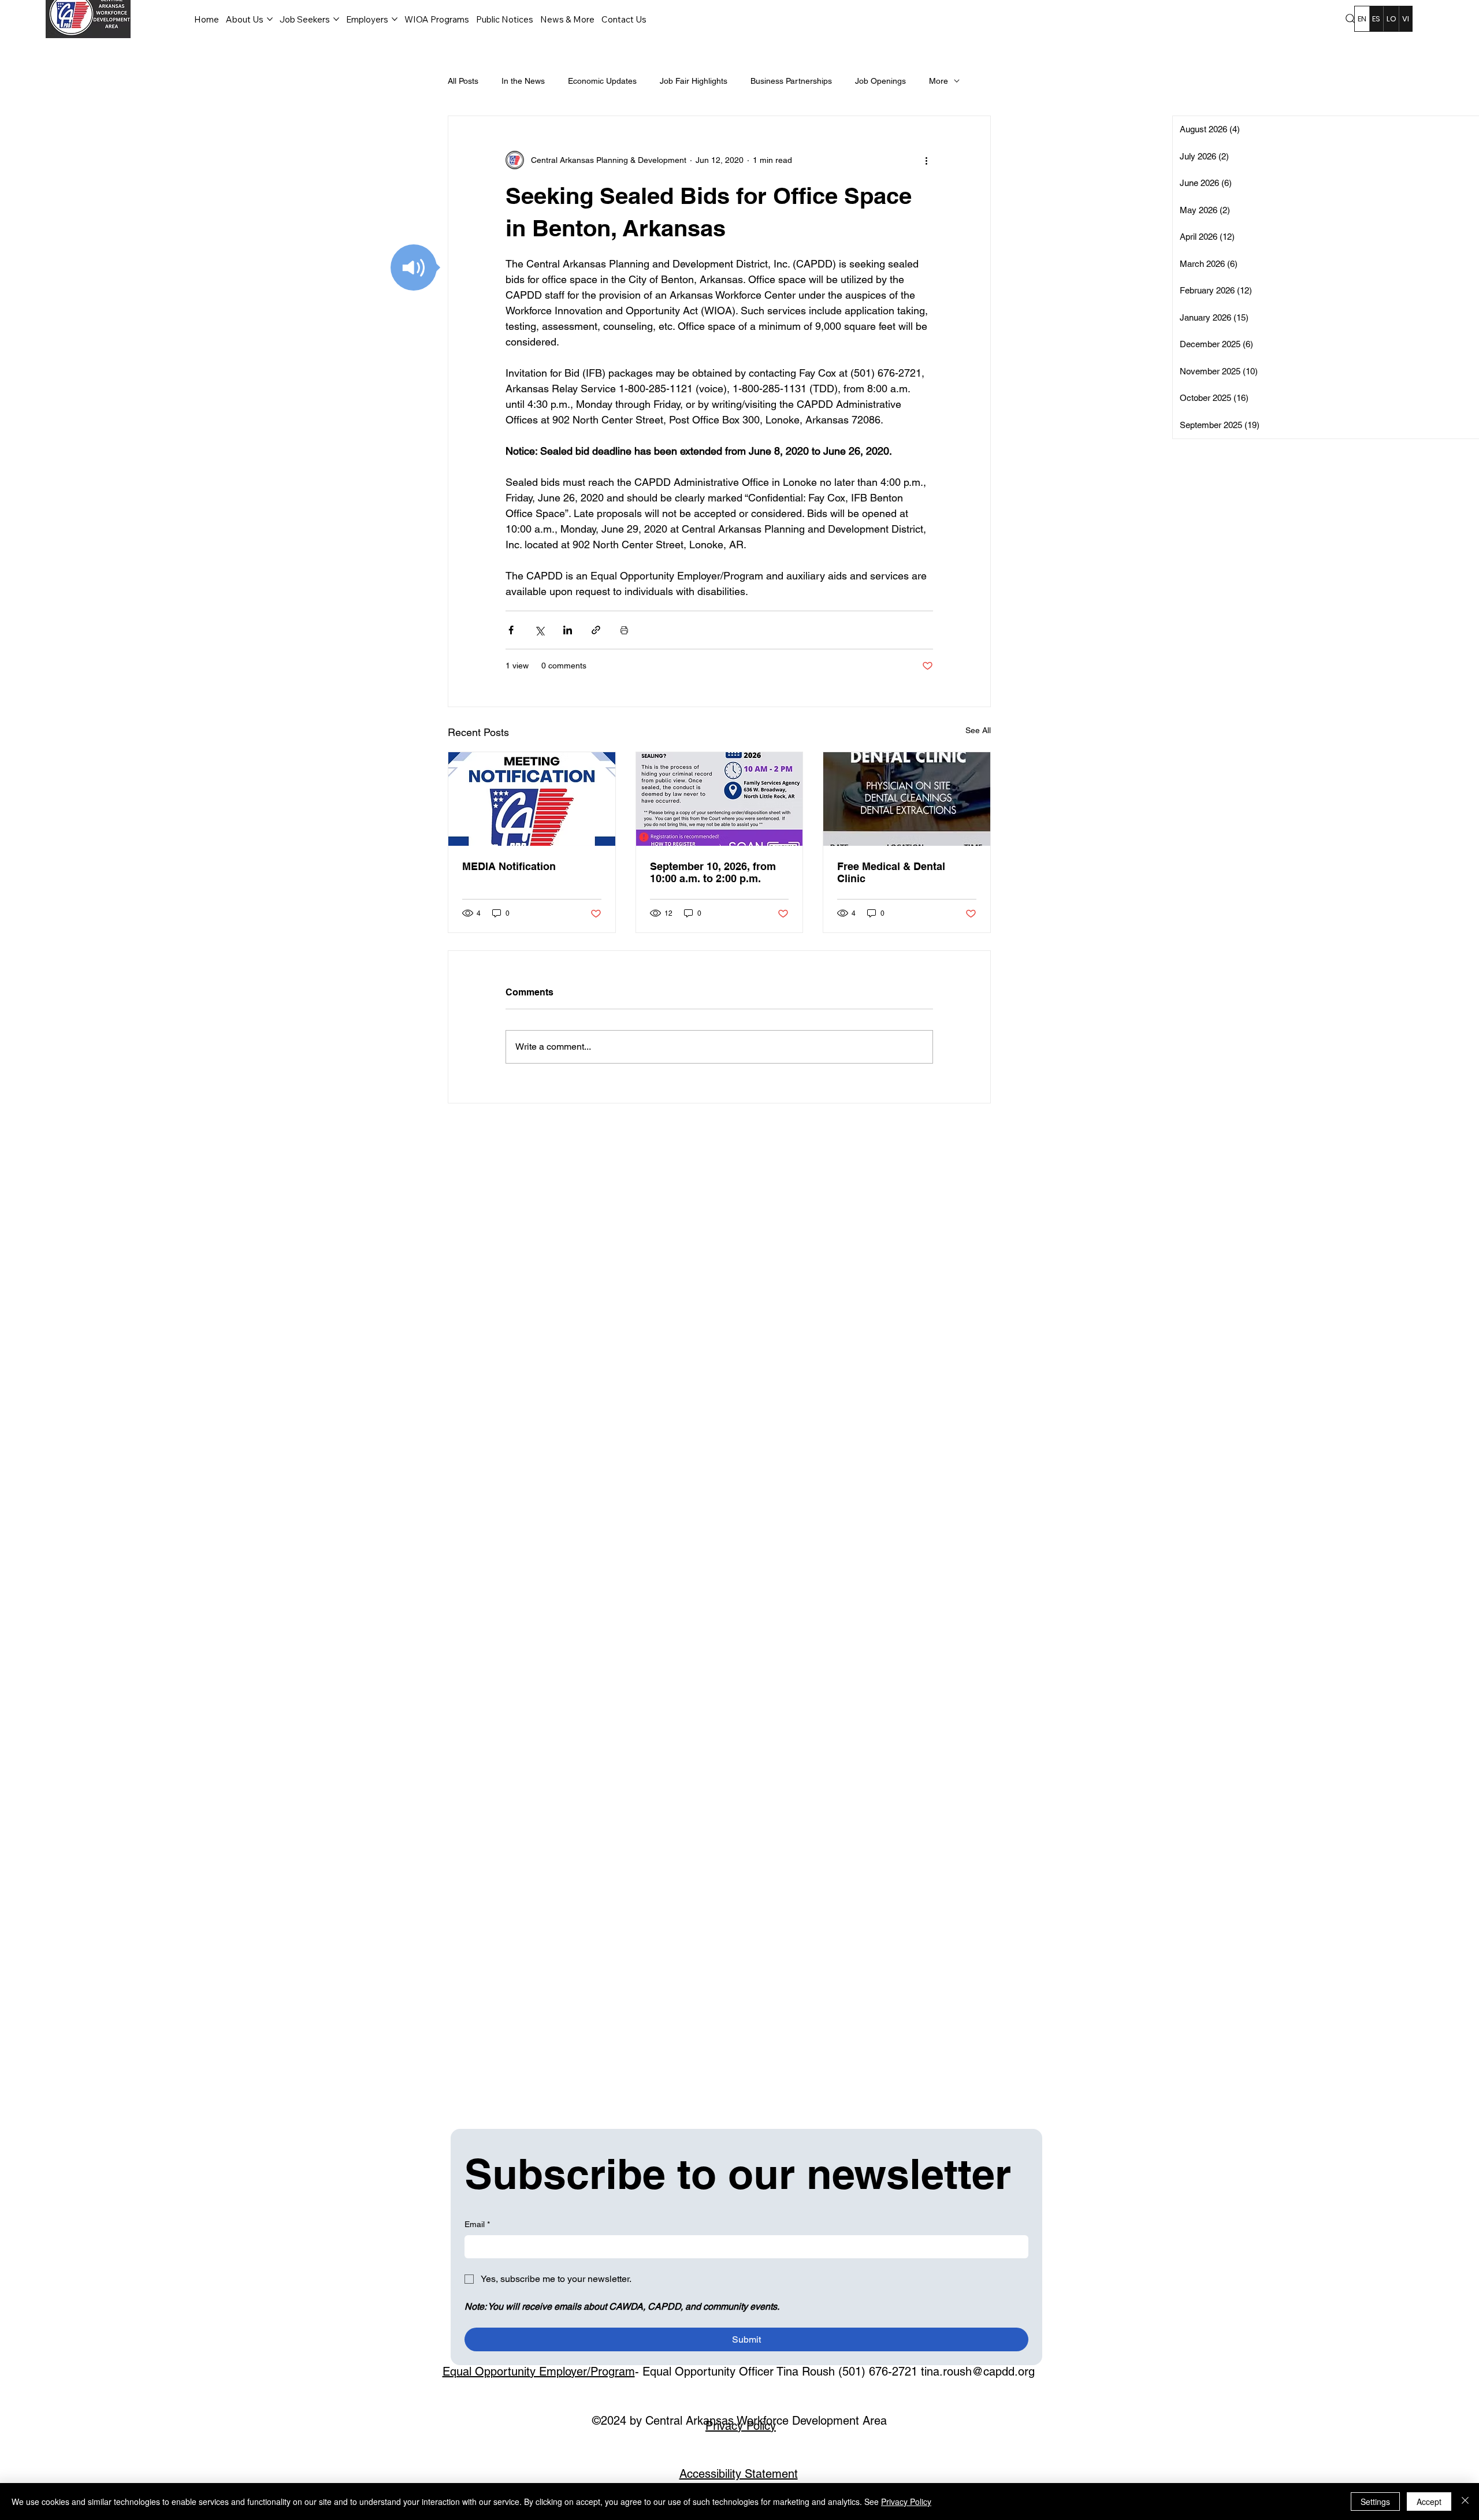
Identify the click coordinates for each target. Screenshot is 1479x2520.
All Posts (463, 81)
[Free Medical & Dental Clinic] (907, 799)
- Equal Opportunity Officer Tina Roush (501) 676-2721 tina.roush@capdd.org (739, 2372)
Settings (1375, 2502)
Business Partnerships (791, 81)
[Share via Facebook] (511, 630)
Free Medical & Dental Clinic (891, 872)
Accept (1429, 2502)
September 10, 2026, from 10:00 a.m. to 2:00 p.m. (713, 872)
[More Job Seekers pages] (336, 19)
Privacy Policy (741, 2426)
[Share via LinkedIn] (568, 630)
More (939, 81)
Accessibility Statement (739, 2474)
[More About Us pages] (270, 19)
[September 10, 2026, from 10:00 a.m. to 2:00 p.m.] (720, 799)
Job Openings (880, 81)
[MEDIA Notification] (532, 799)
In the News (523, 81)
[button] (414, 267)
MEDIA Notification (509, 866)
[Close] (1465, 2502)
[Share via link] (596, 630)
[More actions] (926, 160)
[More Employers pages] (395, 19)
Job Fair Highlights (694, 81)
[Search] (1351, 19)
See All (978, 730)
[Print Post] (624, 630)
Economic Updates (602, 81)
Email (477, 2224)
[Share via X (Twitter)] (539, 630)
